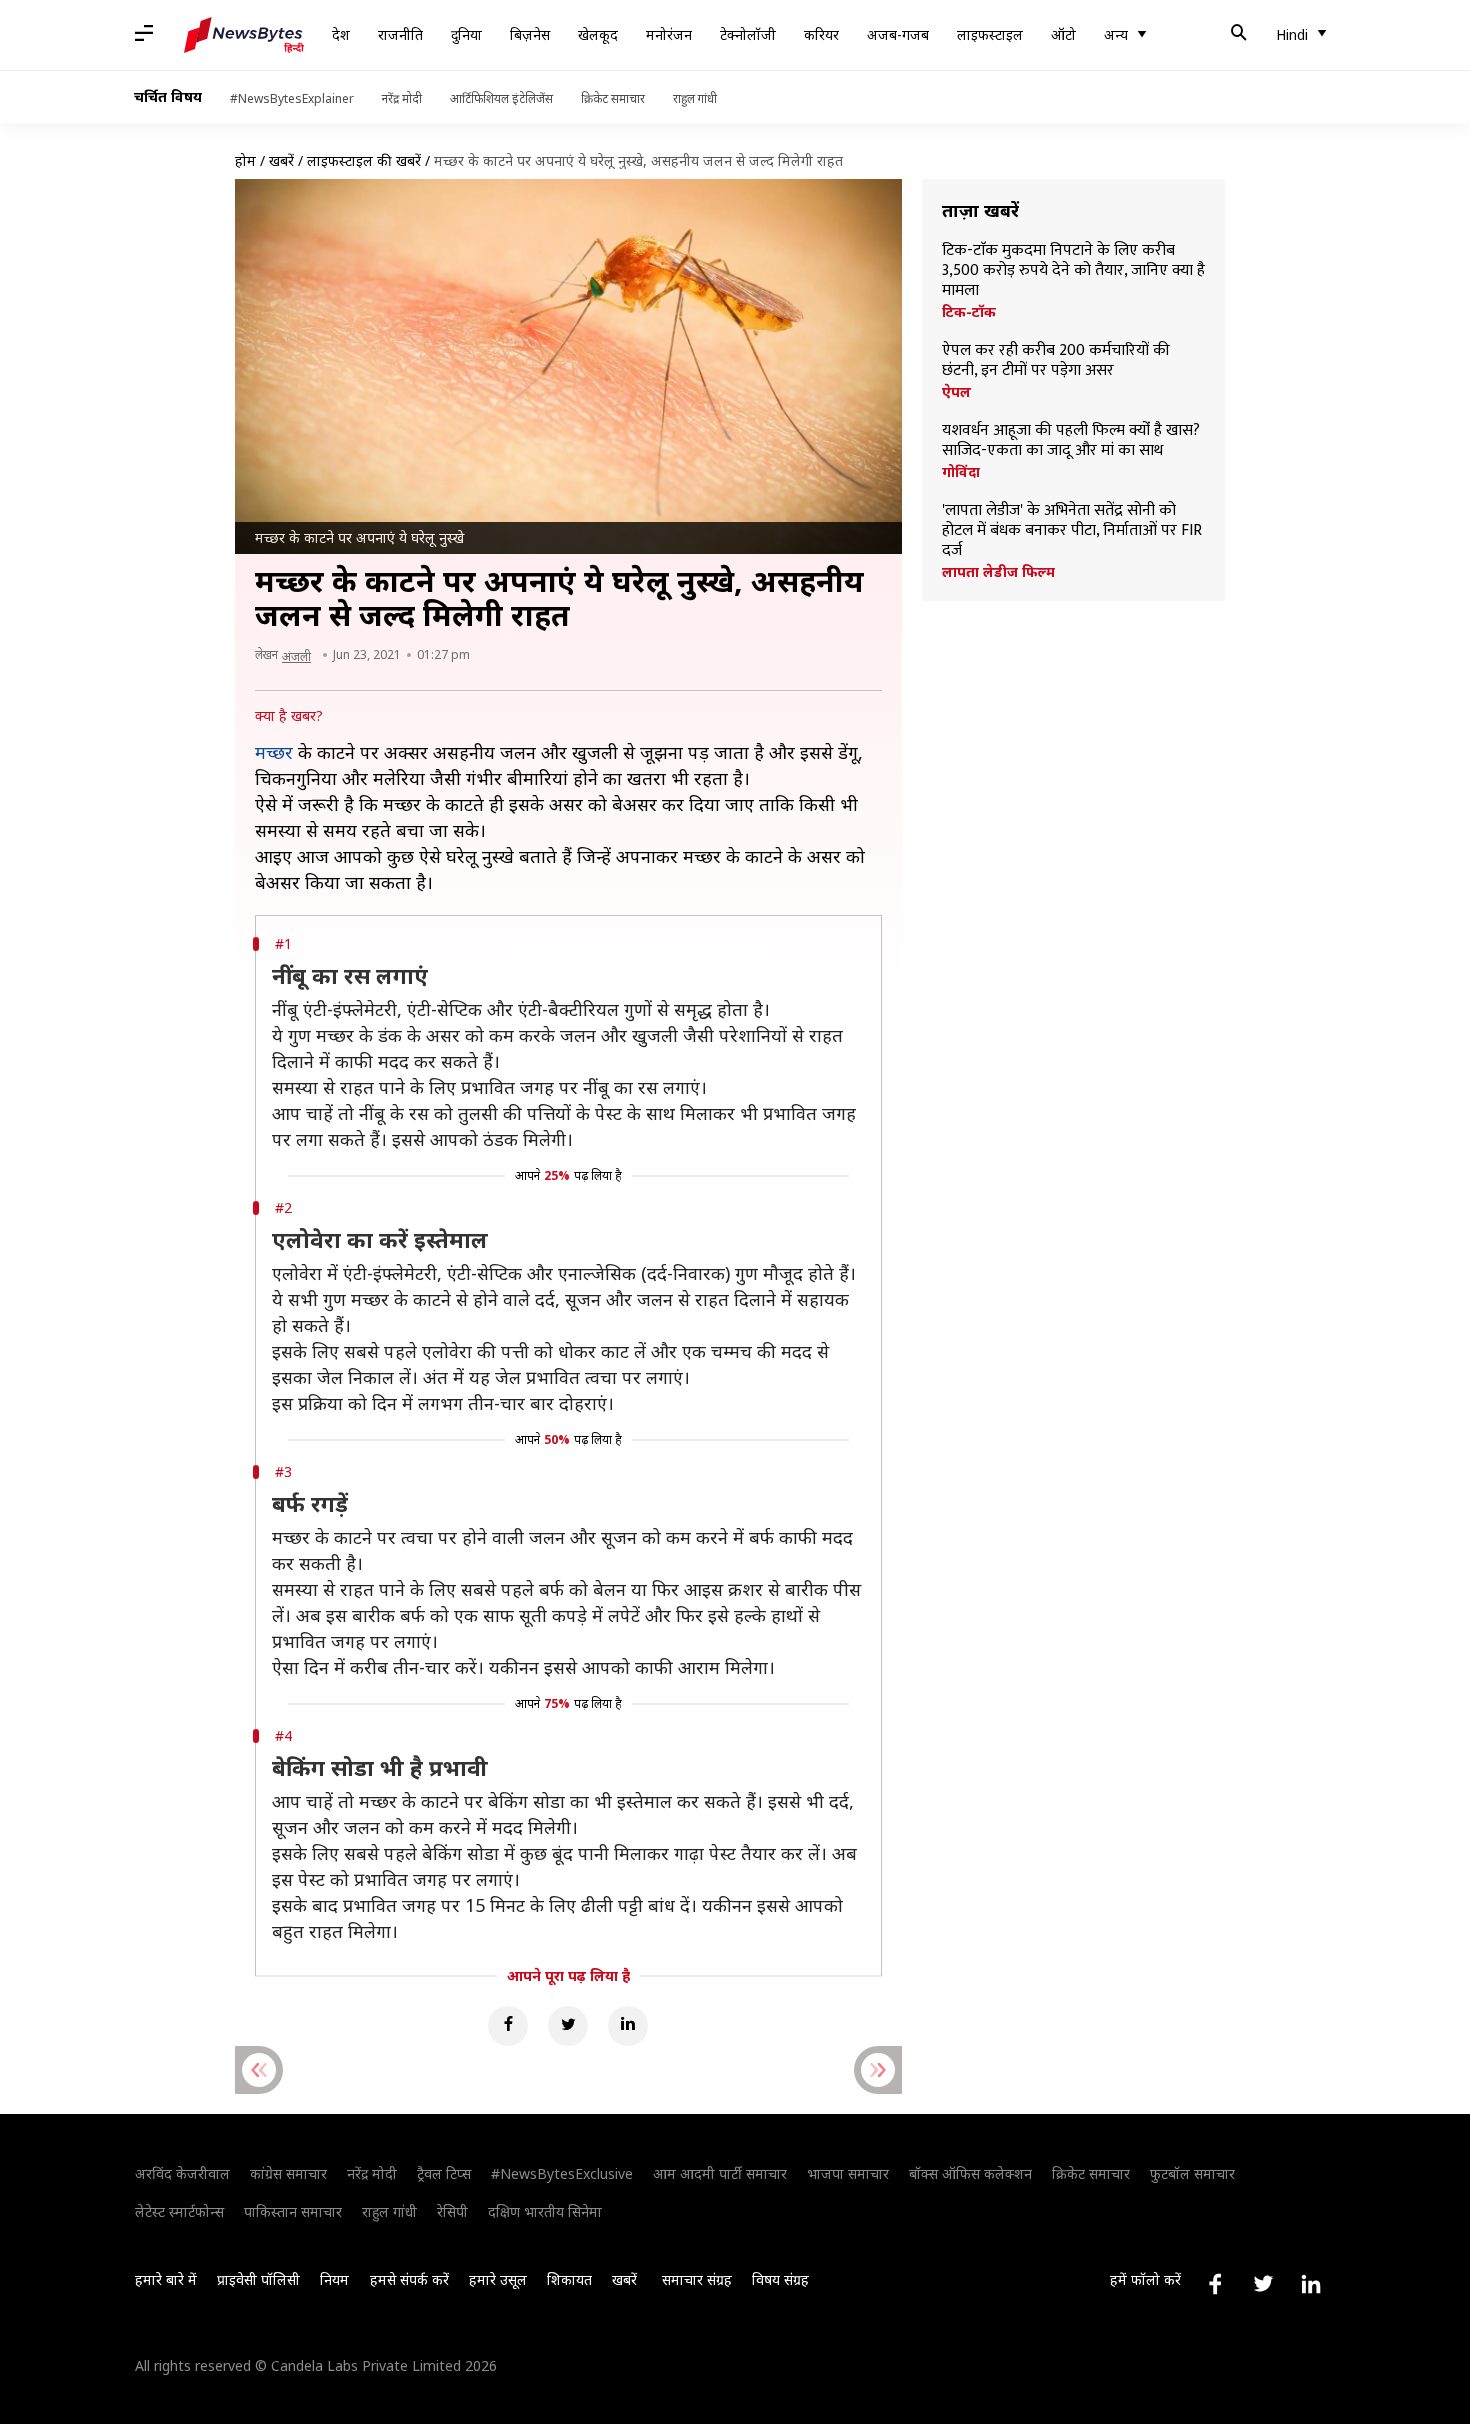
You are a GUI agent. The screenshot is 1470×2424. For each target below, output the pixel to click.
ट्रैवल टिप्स (444, 2173)
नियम (334, 2279)
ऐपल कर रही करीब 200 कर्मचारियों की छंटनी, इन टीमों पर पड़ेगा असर (1056, 361)
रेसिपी (452, 2211)
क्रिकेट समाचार (613, 98)
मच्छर (274, 752)
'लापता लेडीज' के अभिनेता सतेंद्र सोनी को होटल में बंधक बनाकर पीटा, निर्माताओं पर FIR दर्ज (1072, 531)
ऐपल (956, 392)
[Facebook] (508, 2026)
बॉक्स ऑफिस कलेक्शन (970, 2173)
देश (341, 34)
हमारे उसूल (498, 2279)
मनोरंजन (669, 34)
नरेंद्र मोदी (402, 98)
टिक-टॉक (969, 312)
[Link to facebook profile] (1215, 2284)
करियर (821, 34)
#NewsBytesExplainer (292, 98)
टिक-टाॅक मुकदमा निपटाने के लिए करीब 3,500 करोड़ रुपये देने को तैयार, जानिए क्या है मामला (1073, 271)
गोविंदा (961, 472)
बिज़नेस (530, 34)
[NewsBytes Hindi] (244, 35)
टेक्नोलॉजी (748, 34)
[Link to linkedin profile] (1311, 2284)
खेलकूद (598, 34)
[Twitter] (568, 2026)
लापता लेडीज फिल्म (998, 572)
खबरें (281, 160)
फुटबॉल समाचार (1192, 2173)
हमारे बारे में (166, 2279)
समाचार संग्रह (697, 2279)
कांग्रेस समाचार (288, 2173)
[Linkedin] (628, 2026)
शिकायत (569, 2279)
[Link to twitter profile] (1263, 2284)
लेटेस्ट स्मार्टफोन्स (179, 2211)
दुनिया (466, 34)
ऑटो (1063, 34)
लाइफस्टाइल (990, 34)
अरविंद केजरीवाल (182, 2173)
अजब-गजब (898, 34)
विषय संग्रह (780, 2279)
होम (245, 160)
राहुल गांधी (695, 98)
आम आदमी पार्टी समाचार (720, 2173)
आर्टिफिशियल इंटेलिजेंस (501, 98)
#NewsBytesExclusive (562, 2173)
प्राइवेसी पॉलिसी (258, 2279)
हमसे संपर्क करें (409, 2279)
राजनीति (400, 34)
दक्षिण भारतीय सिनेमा (545, 2211)
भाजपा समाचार (848, 2173)
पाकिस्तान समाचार (293, 2211)
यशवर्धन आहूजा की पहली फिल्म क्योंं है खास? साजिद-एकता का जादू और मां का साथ (1071, 441)
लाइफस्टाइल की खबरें (364, 160)
